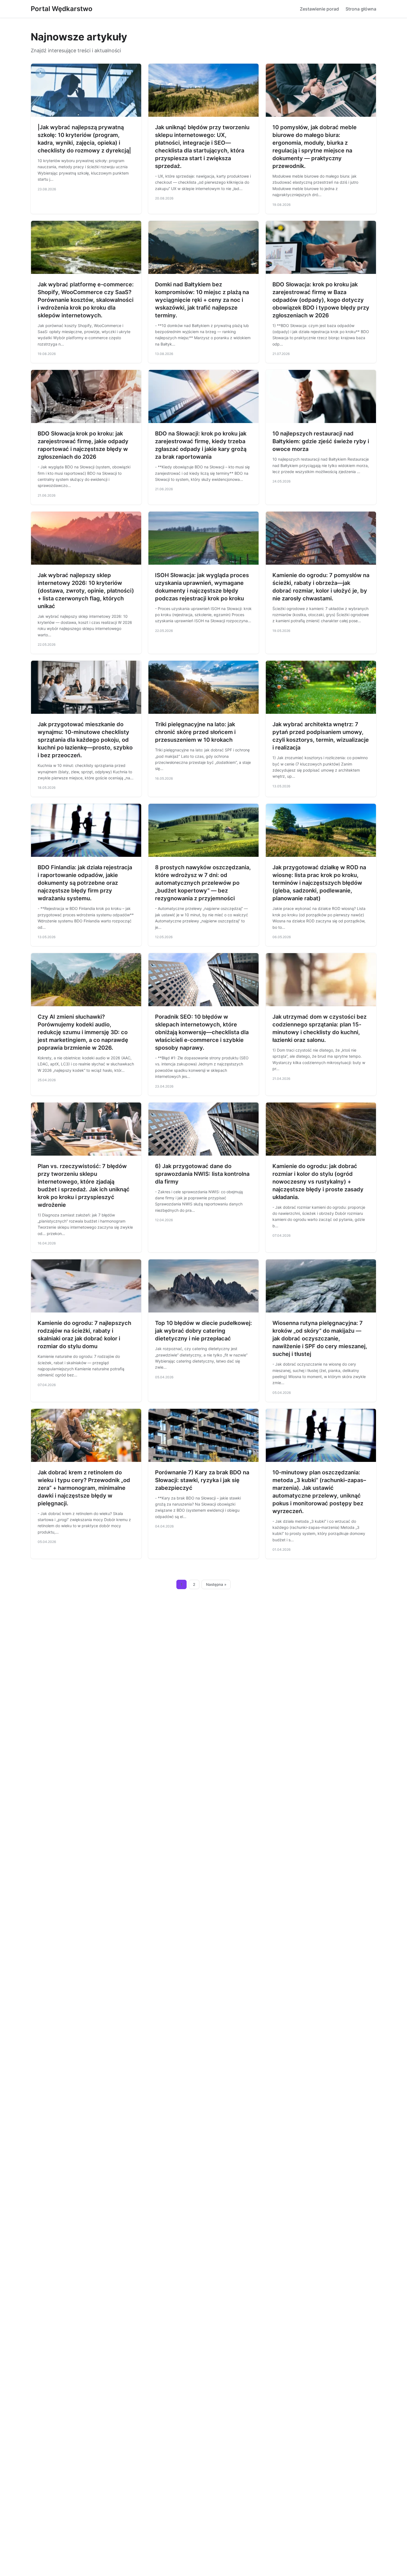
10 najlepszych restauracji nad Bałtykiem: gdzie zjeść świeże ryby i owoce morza (321, 441)
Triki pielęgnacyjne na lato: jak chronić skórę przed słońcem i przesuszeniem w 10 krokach (195, 732)
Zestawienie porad (319, 9)
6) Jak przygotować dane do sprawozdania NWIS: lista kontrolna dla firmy (202, 1174)
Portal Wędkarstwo (62, 9)
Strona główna (361, 9)
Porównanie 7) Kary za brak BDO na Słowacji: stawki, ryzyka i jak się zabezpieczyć (202, 1480)
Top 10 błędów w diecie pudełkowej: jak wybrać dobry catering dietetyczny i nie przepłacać (203, 1331)
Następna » (216, 1584)
